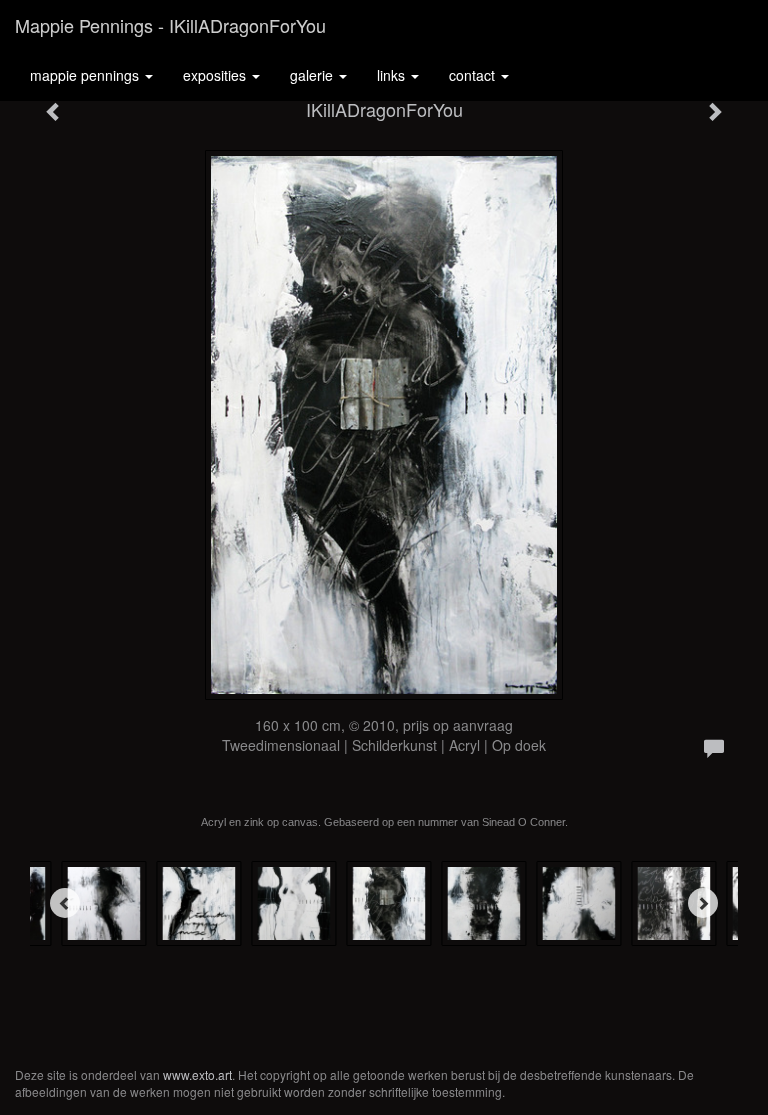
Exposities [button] (216, 75)
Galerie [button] (313, 75)
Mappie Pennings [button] (86, 75)
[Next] (703, 903)
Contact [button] (474, 75)
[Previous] (65, 903)
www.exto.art (197, 1074)
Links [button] (393, 75)
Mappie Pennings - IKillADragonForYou (170, 25)
